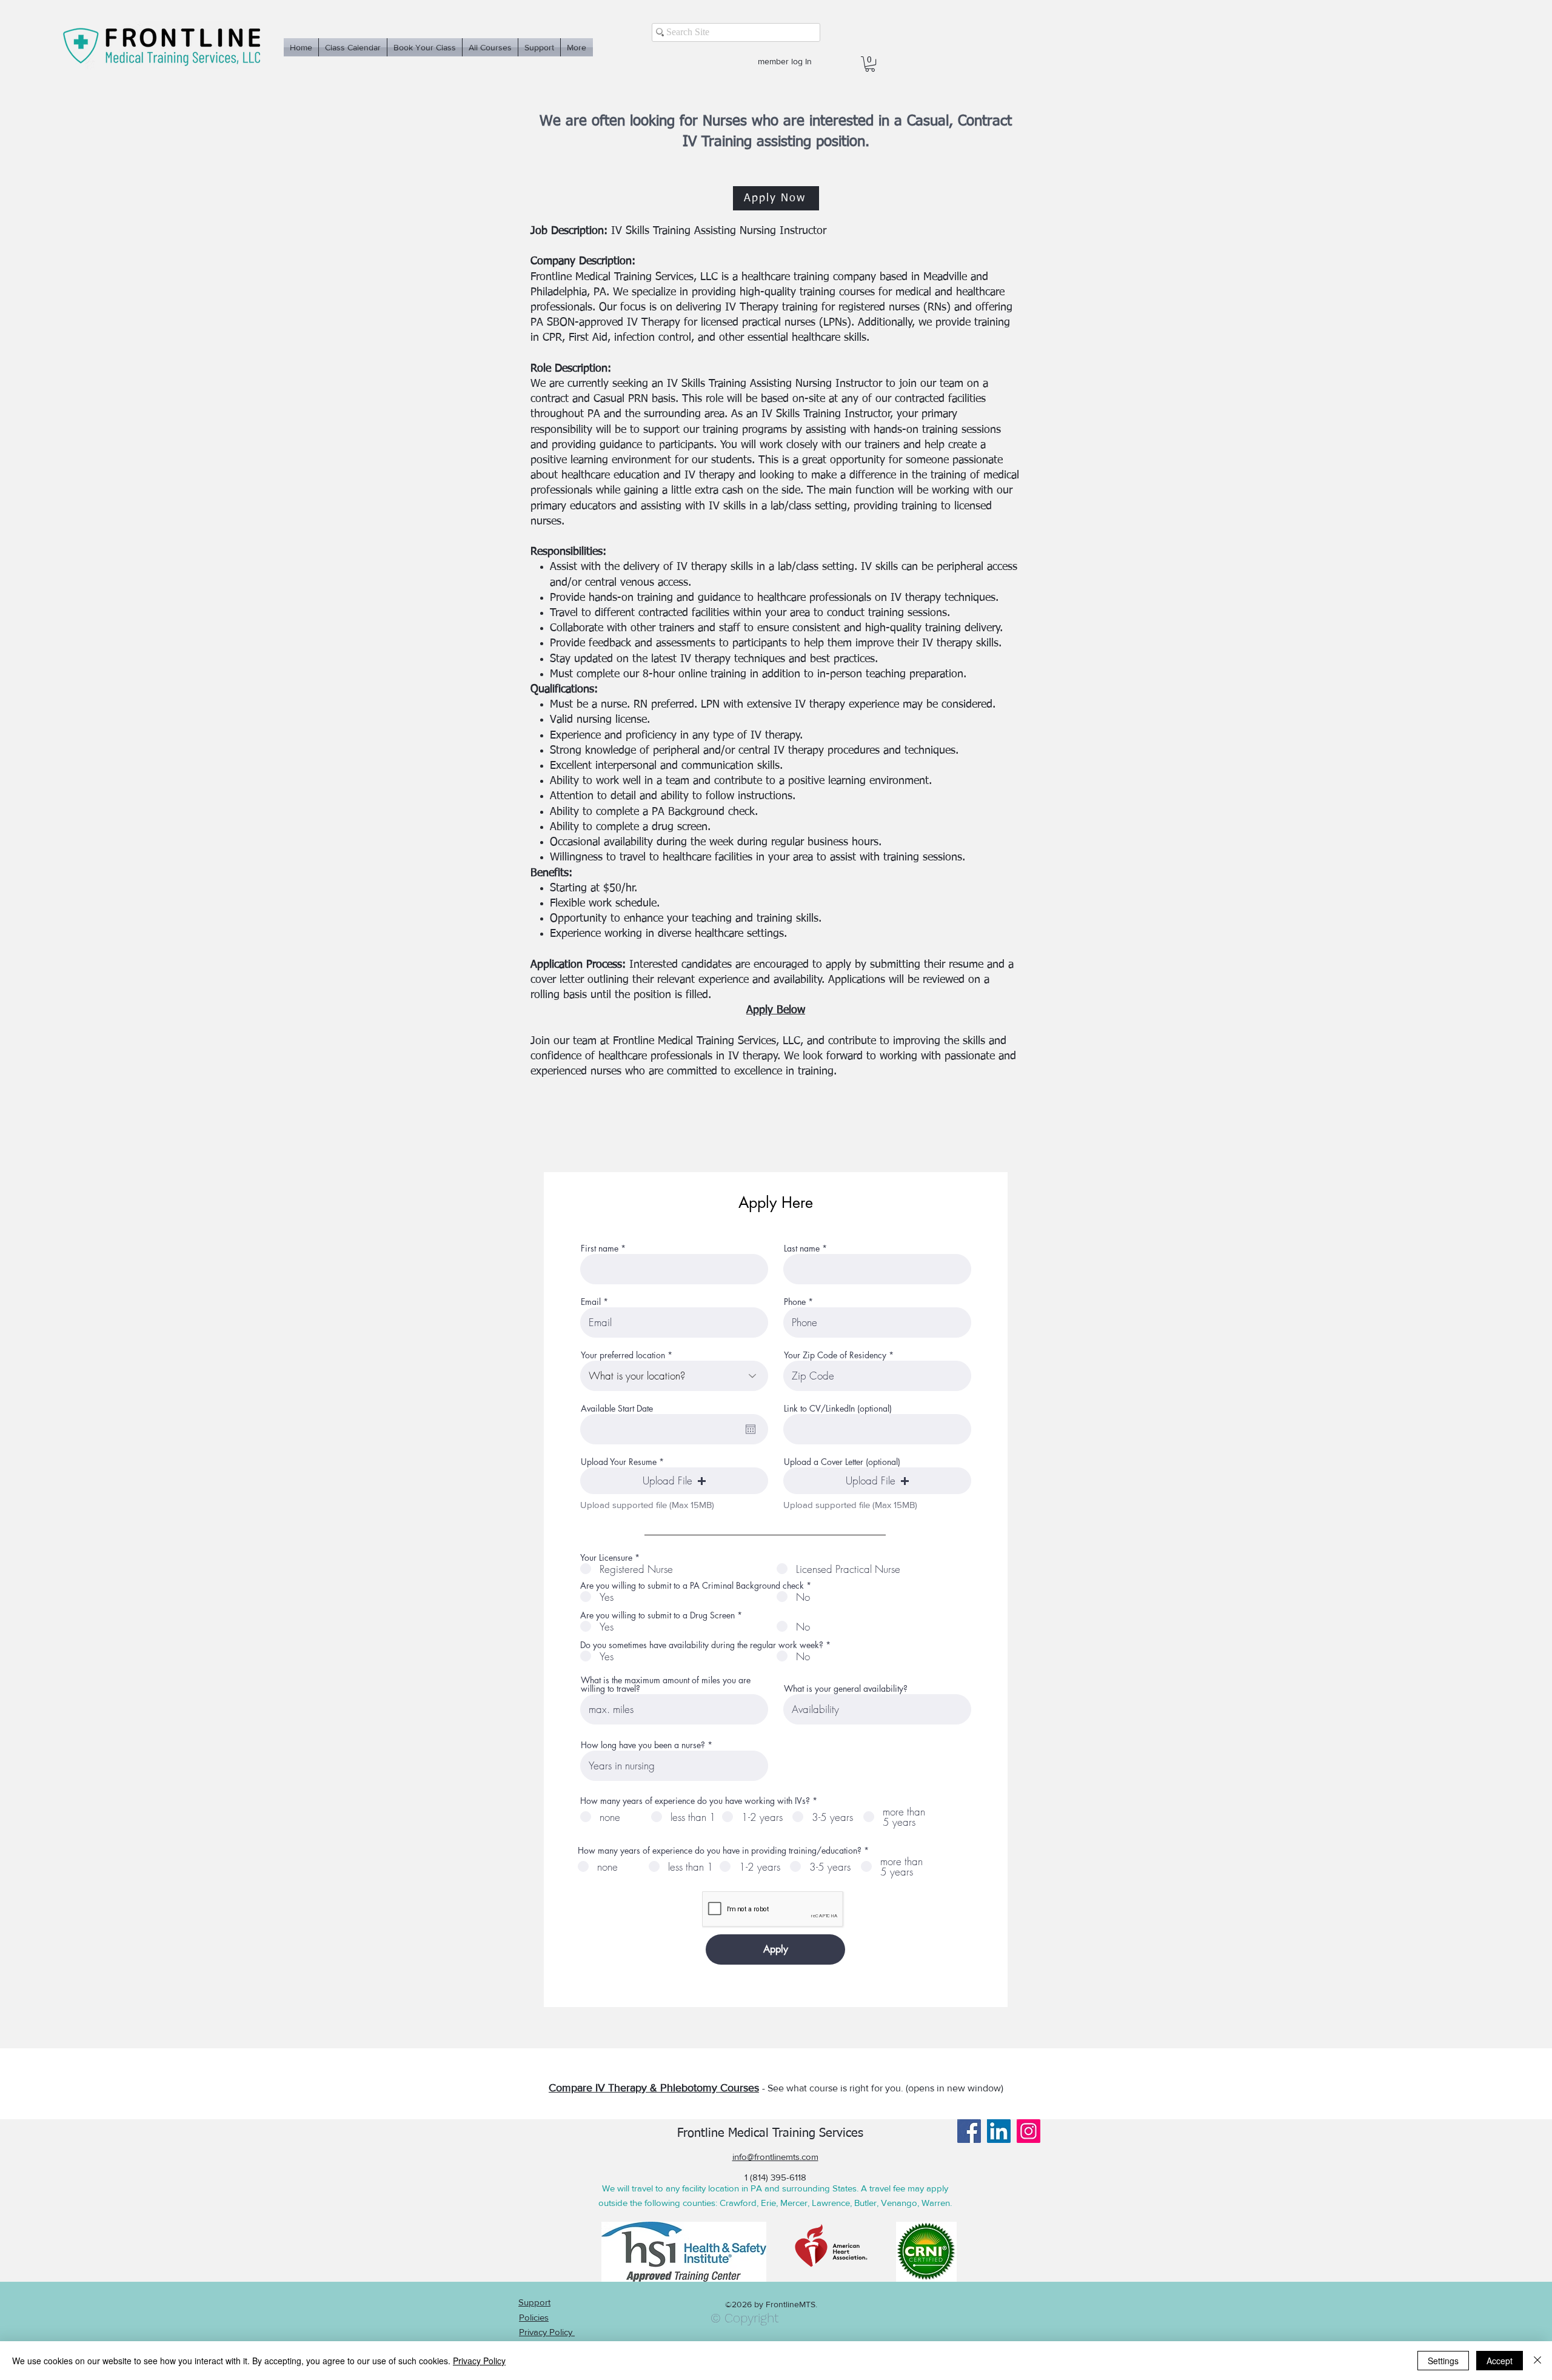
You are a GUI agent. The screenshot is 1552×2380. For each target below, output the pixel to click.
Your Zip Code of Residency (835, 1355)
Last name (802, 1249)
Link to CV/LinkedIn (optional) (838, 1409)
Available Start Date (617, 1409)
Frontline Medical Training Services (770, 2133)
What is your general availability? (846, 1689)
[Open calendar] (751, 1429)
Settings (1443, 2361)
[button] (870, 64)
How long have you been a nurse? (643, 1745)
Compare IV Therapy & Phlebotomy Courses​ (654, 2088)
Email (591, 1302)
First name (600, 1249)
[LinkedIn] (999, 2131)
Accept (1500, 2361)
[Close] (1537, 2361)
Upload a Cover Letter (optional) (842, 1462)
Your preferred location (623, 1355)
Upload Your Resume (619, 1462)
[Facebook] (969, 2131)
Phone (795, 1302)
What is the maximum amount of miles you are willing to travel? (666, 1684)
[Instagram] (1029, 2131)
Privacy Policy (479, 2361)
